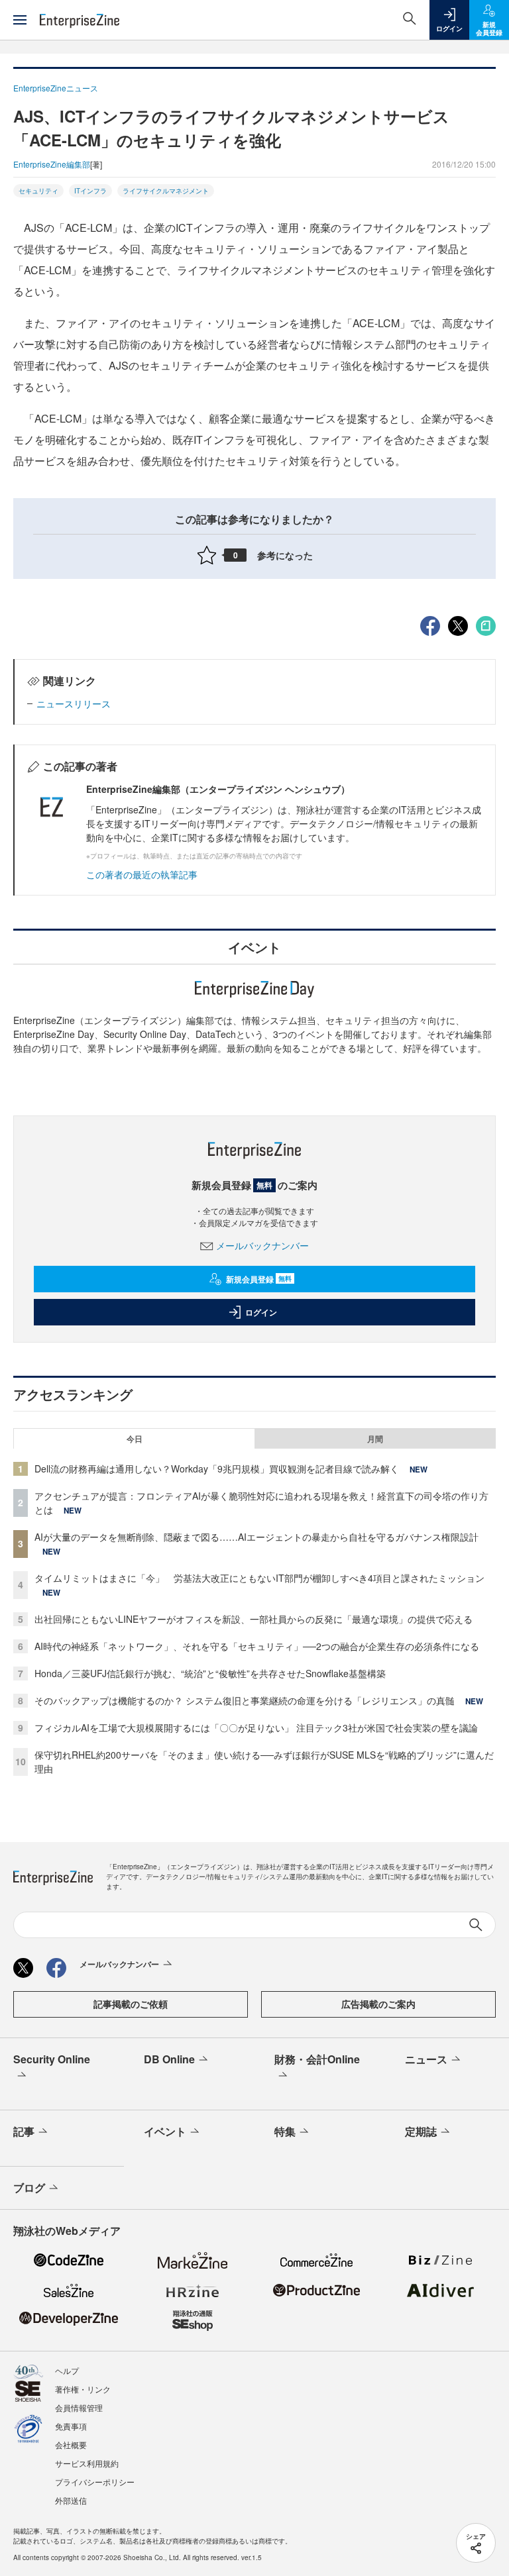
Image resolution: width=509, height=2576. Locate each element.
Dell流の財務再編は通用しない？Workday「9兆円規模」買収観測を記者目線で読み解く (217, 1468)
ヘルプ (67, 2370)
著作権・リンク (83, 2389)
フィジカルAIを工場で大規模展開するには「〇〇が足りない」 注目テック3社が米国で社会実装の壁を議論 (256, 1727)
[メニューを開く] (20, 20)
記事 (24, 2131)
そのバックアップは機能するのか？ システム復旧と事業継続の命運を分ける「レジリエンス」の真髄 (245, 1700)
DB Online (169, 2059)
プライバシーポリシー (95, 2482)
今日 (135, 1439)
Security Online (52, 2059)
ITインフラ (90, 191)
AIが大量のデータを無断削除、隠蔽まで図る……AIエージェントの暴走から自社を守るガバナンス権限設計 (256, 1537)
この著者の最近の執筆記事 (142, 874)
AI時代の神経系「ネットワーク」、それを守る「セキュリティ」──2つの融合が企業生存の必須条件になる (257, 1646)
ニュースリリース (74, 703)
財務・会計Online (317, 2059)
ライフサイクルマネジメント (166, 191)
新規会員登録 (259, 1279)
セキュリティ (38, 191)
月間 (375, 1439)
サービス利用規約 (87, 2463)
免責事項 (71, 2426)
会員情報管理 (79, 2407)
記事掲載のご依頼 (131, 2004)
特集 (285, 2131)
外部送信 (71, 2500)
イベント (165, 2131)
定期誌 (421, 2131)
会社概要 (71, 2445)
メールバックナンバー (262, 1245)
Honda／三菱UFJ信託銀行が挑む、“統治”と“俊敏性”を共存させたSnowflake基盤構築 (210, 1673)
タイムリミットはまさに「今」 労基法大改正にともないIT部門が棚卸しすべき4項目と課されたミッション (259, 1578)
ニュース (426, 2059)
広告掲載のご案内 (378, 2004)
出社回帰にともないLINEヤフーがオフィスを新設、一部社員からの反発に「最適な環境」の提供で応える (254, 1619)
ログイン (261, 1312)
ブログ (29, 2188)
